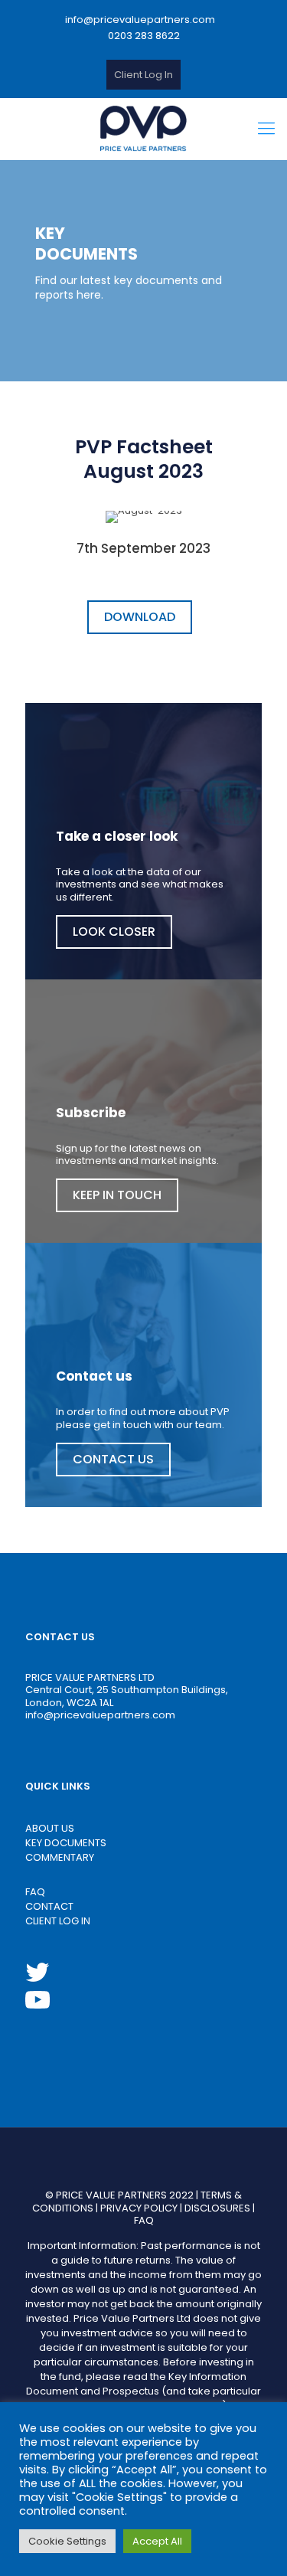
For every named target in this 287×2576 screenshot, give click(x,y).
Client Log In (143, 75)
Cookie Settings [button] (67, 2541)
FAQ (35, 1892)
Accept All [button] (157, 2541)
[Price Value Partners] (143, 129)
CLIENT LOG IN (58, 1921)
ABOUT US (50, 1828)
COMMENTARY (60, 1857)
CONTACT (49, 1906)
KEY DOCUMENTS (66, 1843)
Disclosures (217, 2208)
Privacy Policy (139, 2208)
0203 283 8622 (144, 36)
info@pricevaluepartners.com (140, 20)
